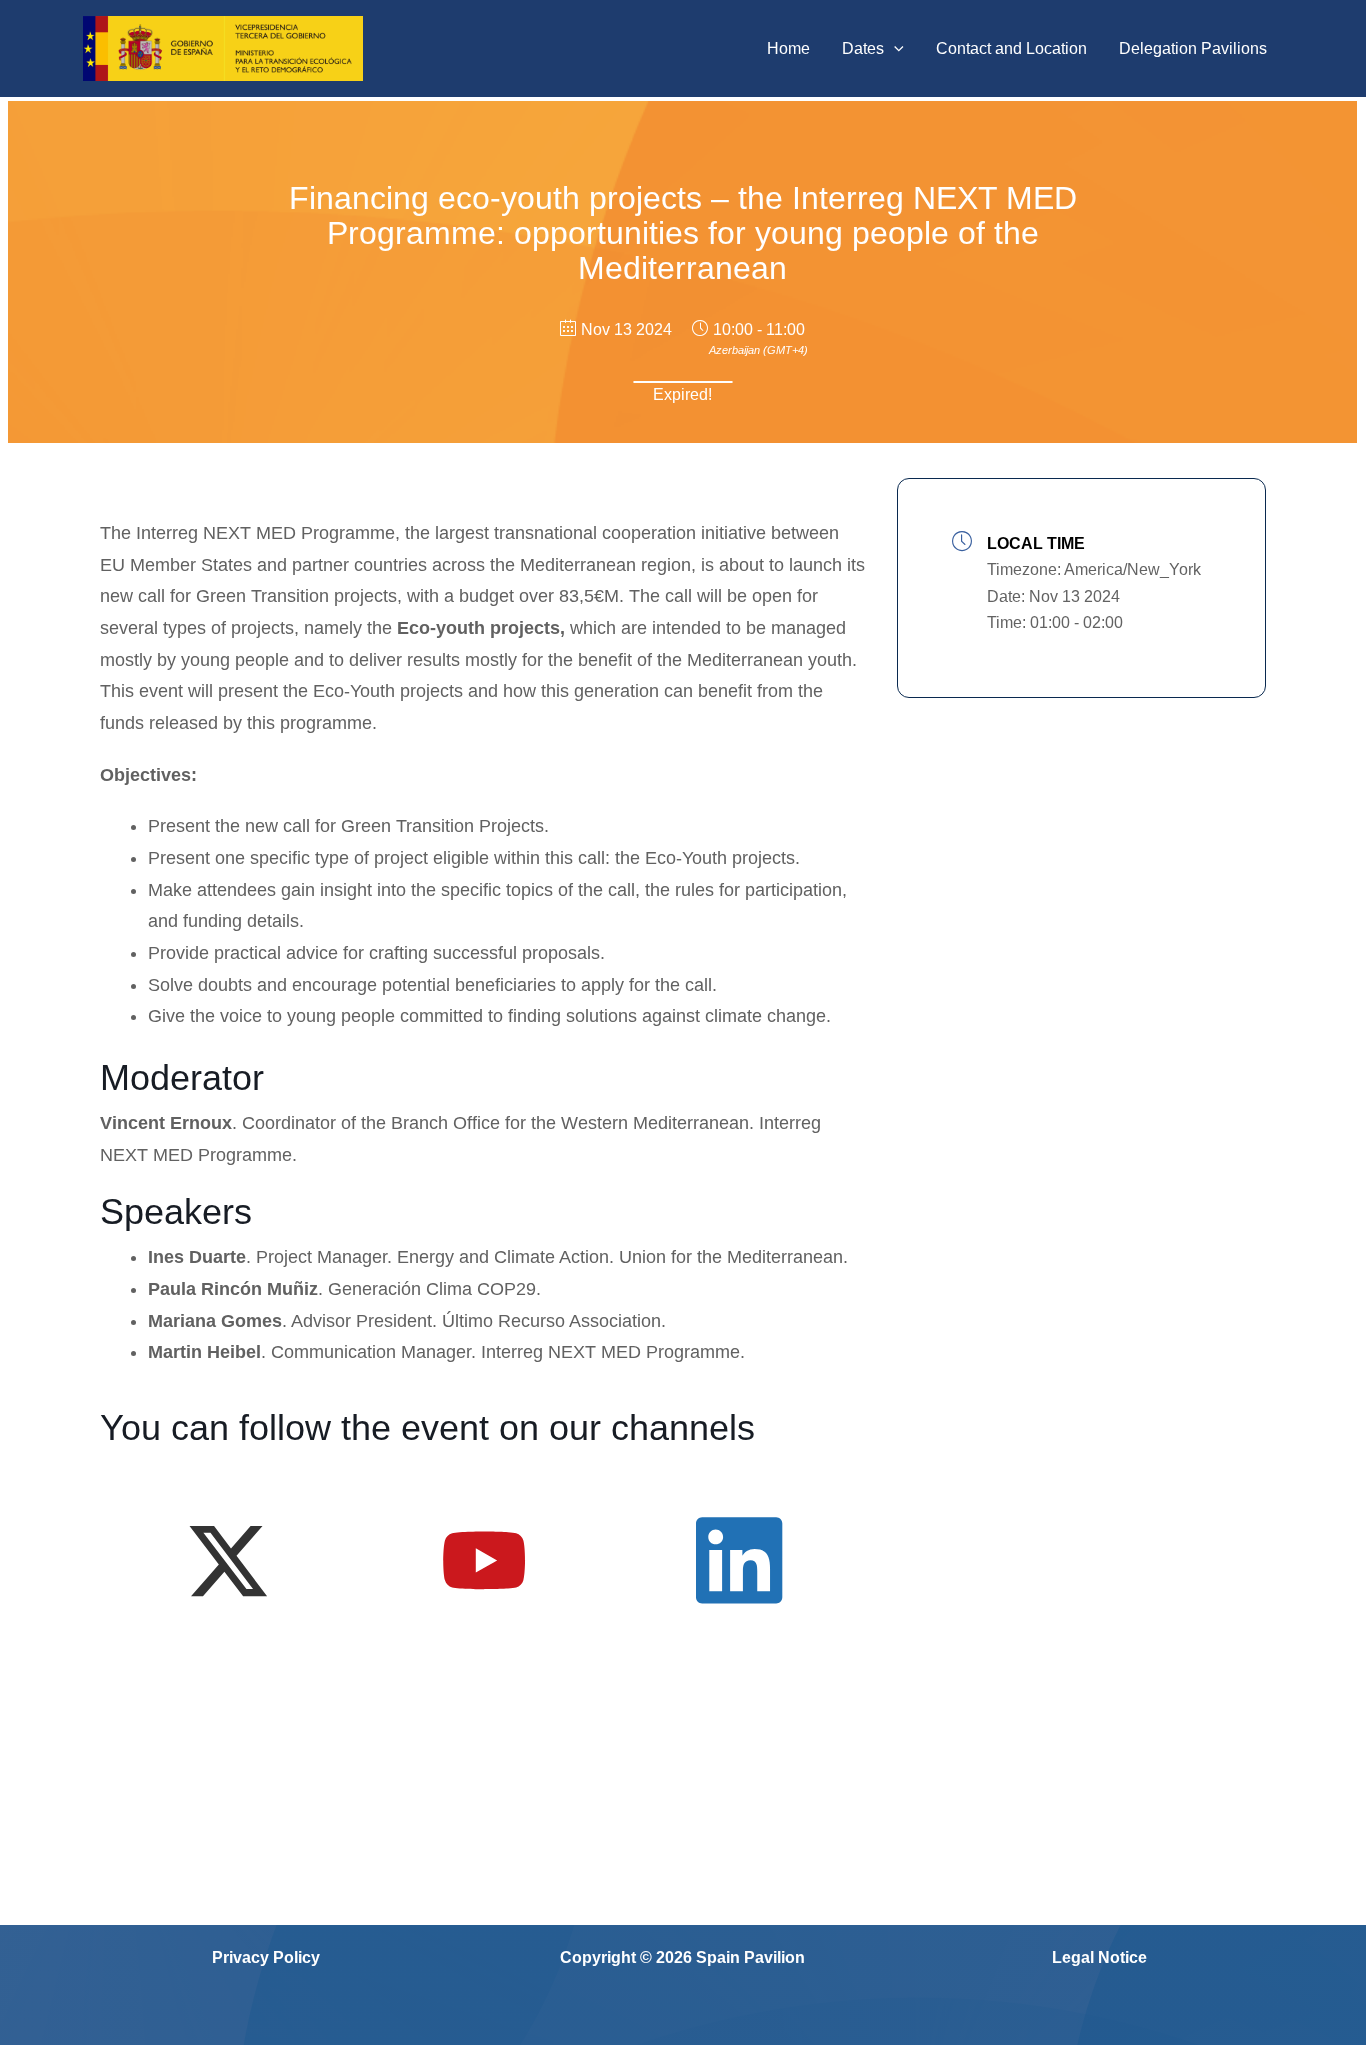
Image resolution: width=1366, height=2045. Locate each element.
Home (788, 48)
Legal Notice (1099, 1957)
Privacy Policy (266, 1957)
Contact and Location (1011, 48)
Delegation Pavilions (1193, 48)
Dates (863, 48)
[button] (894, 48)
